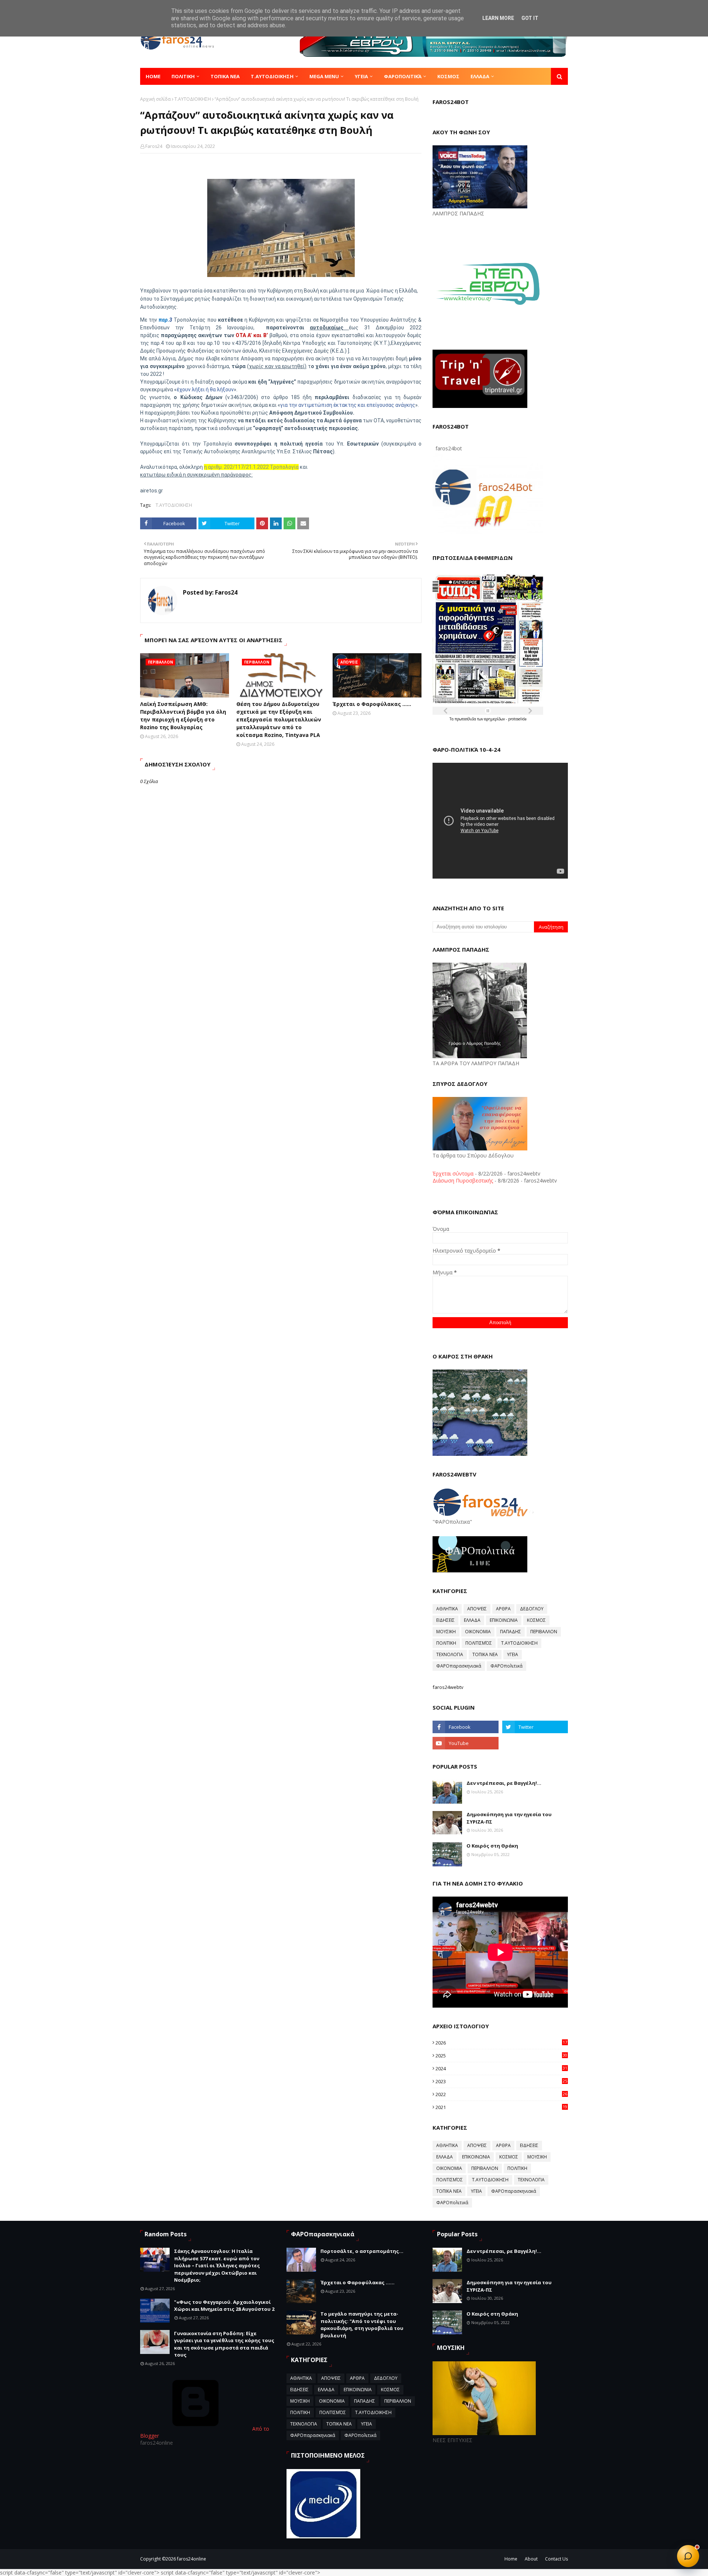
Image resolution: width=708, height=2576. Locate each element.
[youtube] (465, 1743)
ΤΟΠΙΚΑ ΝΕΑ (485, 1654)
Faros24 (154, 146)
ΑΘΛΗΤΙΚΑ (447, 1609)
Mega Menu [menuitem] (324, 76)
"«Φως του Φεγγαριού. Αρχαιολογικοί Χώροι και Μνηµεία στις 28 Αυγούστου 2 (224, 2306)
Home (511, 2559)
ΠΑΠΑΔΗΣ (511, 1632)
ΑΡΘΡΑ (503, 1609)
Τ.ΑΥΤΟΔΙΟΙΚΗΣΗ (193, 99)
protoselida (517, 719)
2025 (501, 2056)
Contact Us (556, 2559)
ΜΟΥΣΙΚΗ (446, 1632)
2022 (501, 2094)
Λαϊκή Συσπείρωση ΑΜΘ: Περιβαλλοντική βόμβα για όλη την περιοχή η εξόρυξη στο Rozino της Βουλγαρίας (183, 716)
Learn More (498, 18)
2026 (501, 2043)
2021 (501, 2107)
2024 (501, 2068)
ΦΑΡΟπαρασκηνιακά (459, 1666)
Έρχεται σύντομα (453, 1173)
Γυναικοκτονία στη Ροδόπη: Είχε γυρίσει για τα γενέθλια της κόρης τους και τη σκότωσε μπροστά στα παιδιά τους (224, 2344)
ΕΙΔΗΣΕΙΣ (445, 1620)
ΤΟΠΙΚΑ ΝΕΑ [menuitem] (225, 76)
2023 (501, 2081)
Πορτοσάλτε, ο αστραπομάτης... (362, 2251)
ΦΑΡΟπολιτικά (506, 1666)
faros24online (192, 2559)
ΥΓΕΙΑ (513, 1654)
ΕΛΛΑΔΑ (472, 1620)
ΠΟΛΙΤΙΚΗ (446, 1643)
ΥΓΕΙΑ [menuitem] (361, 76)
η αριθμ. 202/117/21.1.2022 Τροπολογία (251, 467)
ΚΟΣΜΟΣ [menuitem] (448, 76)
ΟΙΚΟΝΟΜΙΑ (478, 1632)
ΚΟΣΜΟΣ (536, 1620)
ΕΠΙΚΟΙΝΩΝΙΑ (504, 1620)
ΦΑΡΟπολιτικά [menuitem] (403, 76)
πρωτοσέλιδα (466, 719)
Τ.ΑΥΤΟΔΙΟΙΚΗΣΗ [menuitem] (272, 76)
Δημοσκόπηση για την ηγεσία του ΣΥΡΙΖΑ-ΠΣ (509, 1818)
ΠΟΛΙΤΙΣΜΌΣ (479, 1643)
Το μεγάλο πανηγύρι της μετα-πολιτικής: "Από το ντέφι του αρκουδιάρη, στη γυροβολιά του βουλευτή (362, 2325)
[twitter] (535, 1727)
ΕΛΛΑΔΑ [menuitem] (480, 76)
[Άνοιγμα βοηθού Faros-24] (688, 2556)
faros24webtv (448, 1687)
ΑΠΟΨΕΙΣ (477, 1609)
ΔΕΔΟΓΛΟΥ (532, 1609)
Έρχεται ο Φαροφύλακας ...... (372, 704)
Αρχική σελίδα (155, 99)
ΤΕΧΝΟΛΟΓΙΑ (450, 1654)
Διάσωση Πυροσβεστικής (463, 1180)
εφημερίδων (495, 719)
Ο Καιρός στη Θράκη (492, 1846)
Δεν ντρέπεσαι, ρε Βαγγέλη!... (504, 1783)
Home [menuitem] (153, 76)
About (531, 2559)
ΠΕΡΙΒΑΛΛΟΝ (544, 1632)
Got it (530, 18)
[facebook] (465, 1727)
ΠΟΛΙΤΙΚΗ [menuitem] (183, 76)
